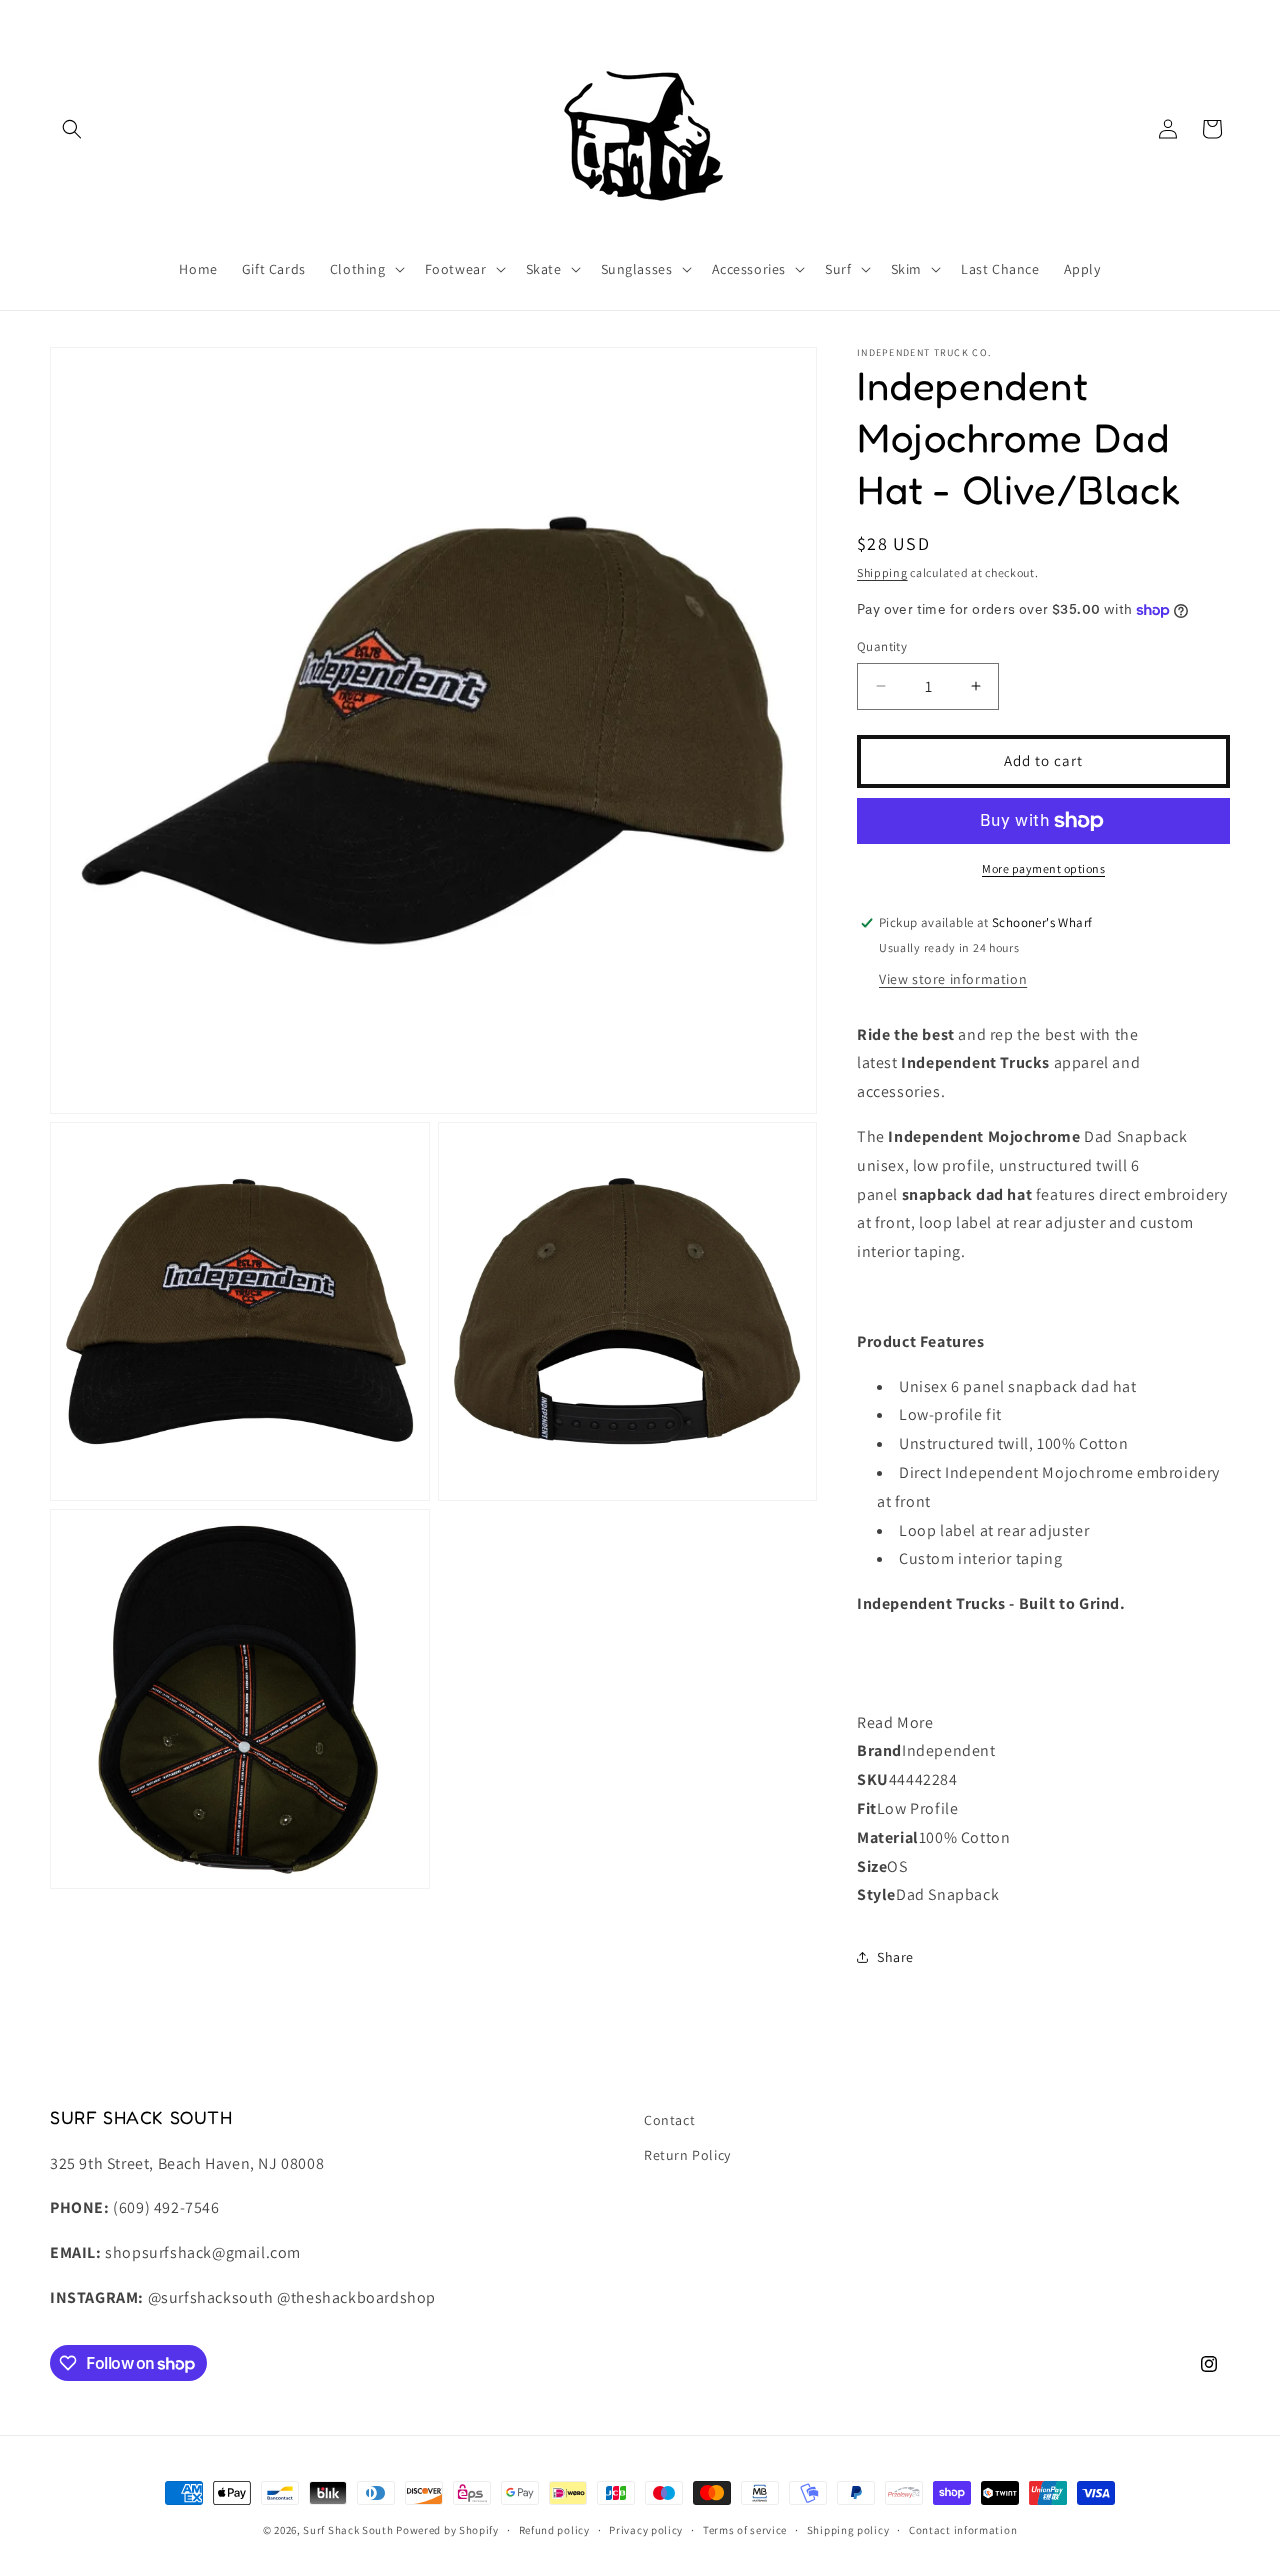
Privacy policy (646, 2530)
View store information (953, 979)
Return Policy (687, 2155)
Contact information (963, 2530)
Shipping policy (848, 2530)
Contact (669, 2120)
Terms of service (745, 2530)
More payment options (1043, 868)
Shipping (882, 572)
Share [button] (895, 1957)
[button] (72, 129)
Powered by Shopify (447, 2530)
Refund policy (554, 2530)
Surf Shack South (348, 2530)
